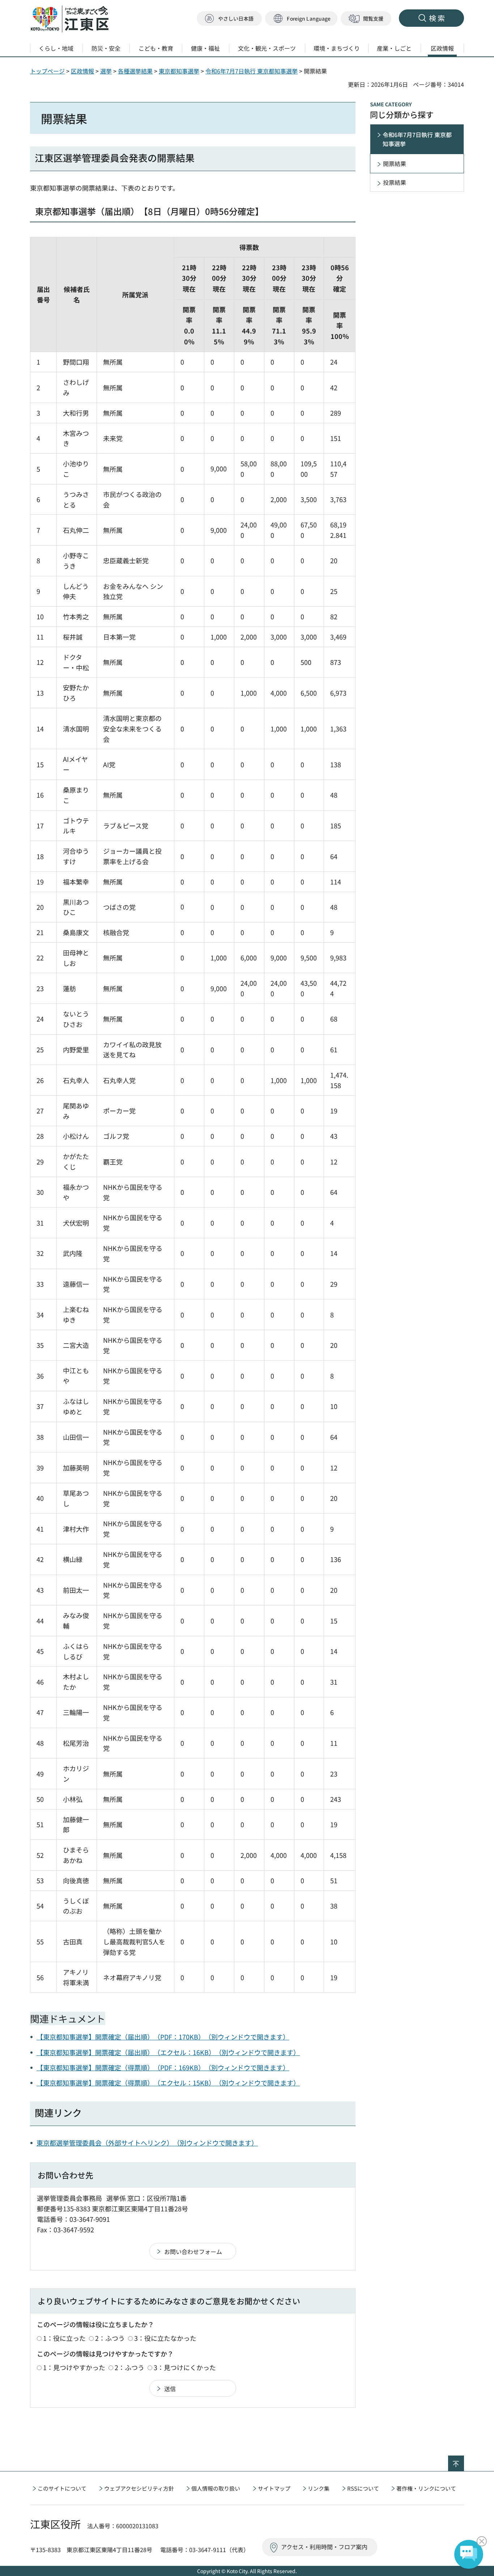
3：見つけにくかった (185, 2367)
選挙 (106, 71)
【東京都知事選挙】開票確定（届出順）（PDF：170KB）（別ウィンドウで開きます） (163, 2037)
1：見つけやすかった (74, 2367)
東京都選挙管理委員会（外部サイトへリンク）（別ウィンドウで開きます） (147, 2143)
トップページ (47, 71)
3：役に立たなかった (165, 2338)
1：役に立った (64, 2338)
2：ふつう (110, 2338)
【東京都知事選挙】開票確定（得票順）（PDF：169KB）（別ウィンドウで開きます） (163, 2067)
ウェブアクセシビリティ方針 (139, 2488)
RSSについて (363, 2488)
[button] (301, 19)
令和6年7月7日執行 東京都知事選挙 (252, 71)
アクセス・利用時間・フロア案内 (324, 2547)
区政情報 (82, 71)
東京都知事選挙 (179, 71)
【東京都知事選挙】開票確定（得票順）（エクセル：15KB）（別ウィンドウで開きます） (168, 2083)
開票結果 (395, 164)
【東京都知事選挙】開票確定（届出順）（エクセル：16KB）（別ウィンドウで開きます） (168, 2052)
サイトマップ (274, 2488)
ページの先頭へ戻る (464, 2460)
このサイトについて (62, 2488)
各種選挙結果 (135, 71)
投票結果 (395, 182)
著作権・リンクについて (426, 2488)
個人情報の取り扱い (216, 2488)
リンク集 (319, 2488)
